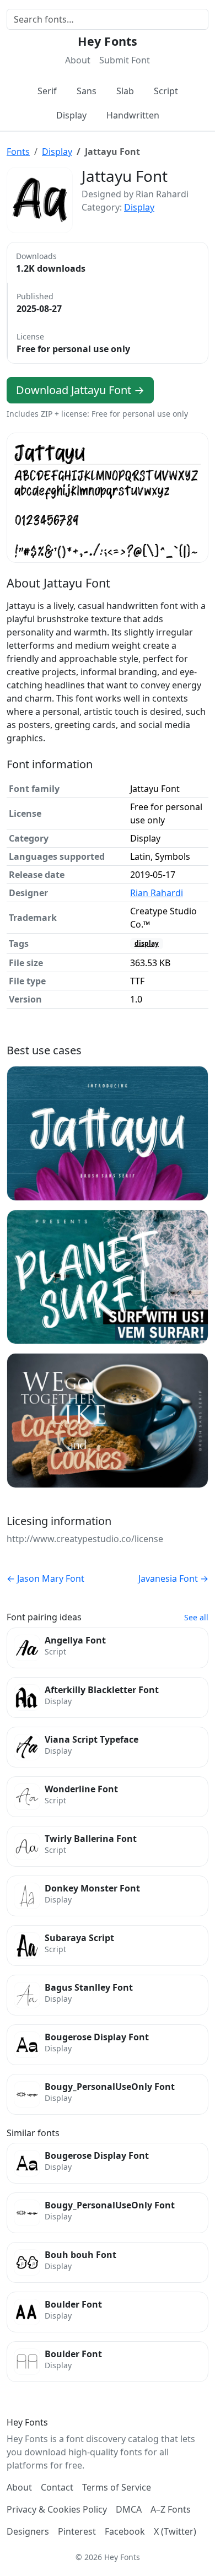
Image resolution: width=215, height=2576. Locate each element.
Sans (87, 91)
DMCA (129, 2509)
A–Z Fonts (171, 2509)
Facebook (125, 2531)
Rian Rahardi (157, 893)
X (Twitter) (175, 2531)
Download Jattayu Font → (80, 390)
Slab (125, 91)
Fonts (18, 152)
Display (71, 115)
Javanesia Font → (173, 1578)
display (147, 943)
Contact (57, 2487)
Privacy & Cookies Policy (57, 2509)
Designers (28, 2531)
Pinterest (77, 2531)
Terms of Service (117, 2487)
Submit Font (125, 60)
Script (166, 91)
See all (196, 1617)
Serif (47, 91)
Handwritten (133, 115)
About (78, 60)
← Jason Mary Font (45, 1578)
